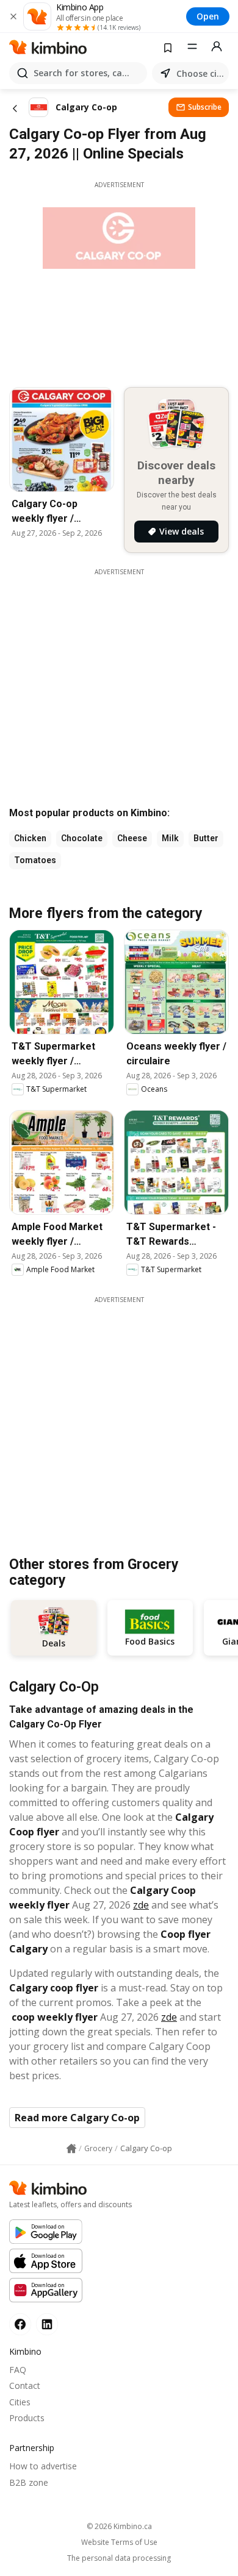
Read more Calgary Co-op (77, 2118)
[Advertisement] (119, 1423)
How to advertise (43, 2466)
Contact (25, 2386)
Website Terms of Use (119, 2542)
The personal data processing (119, 2558)
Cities (20, 2402)
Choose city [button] (200, 73)
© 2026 (119, 2526)
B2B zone (29, 2482)
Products (27, 2418)
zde (141, 1905)
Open (208, 16)
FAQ (18, 2370)
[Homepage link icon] (71, 2149)
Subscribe (205, 107)
